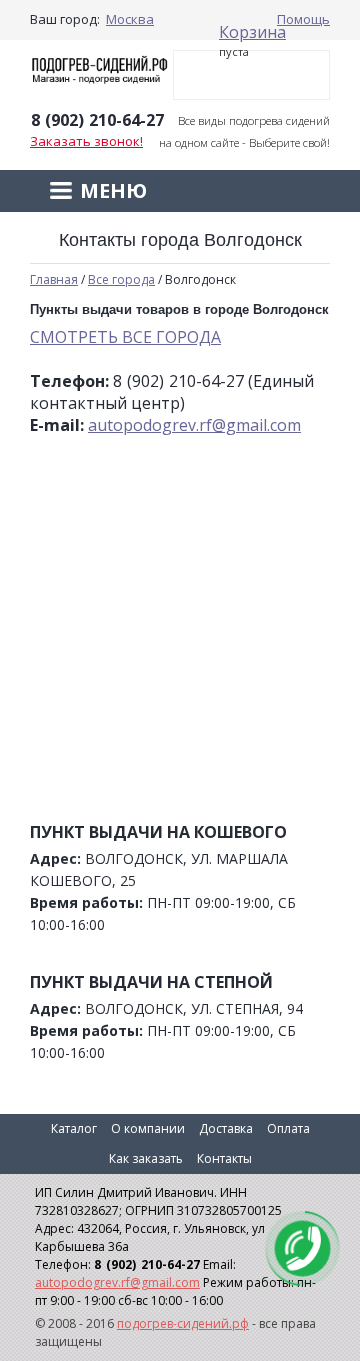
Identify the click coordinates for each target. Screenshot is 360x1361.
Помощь (303, 19)
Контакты (224, 1158)
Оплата (288, 1128)
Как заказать (146, 1158)
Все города (121, 279)
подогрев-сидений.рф (183, 1323)
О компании (148, 1128)
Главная (54, 279)
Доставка (226, 1128)
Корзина (252, 32)
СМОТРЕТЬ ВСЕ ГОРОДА (125, 337)
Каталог (74, 1128)
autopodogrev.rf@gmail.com (194, 425)
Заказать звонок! (86, 141)
